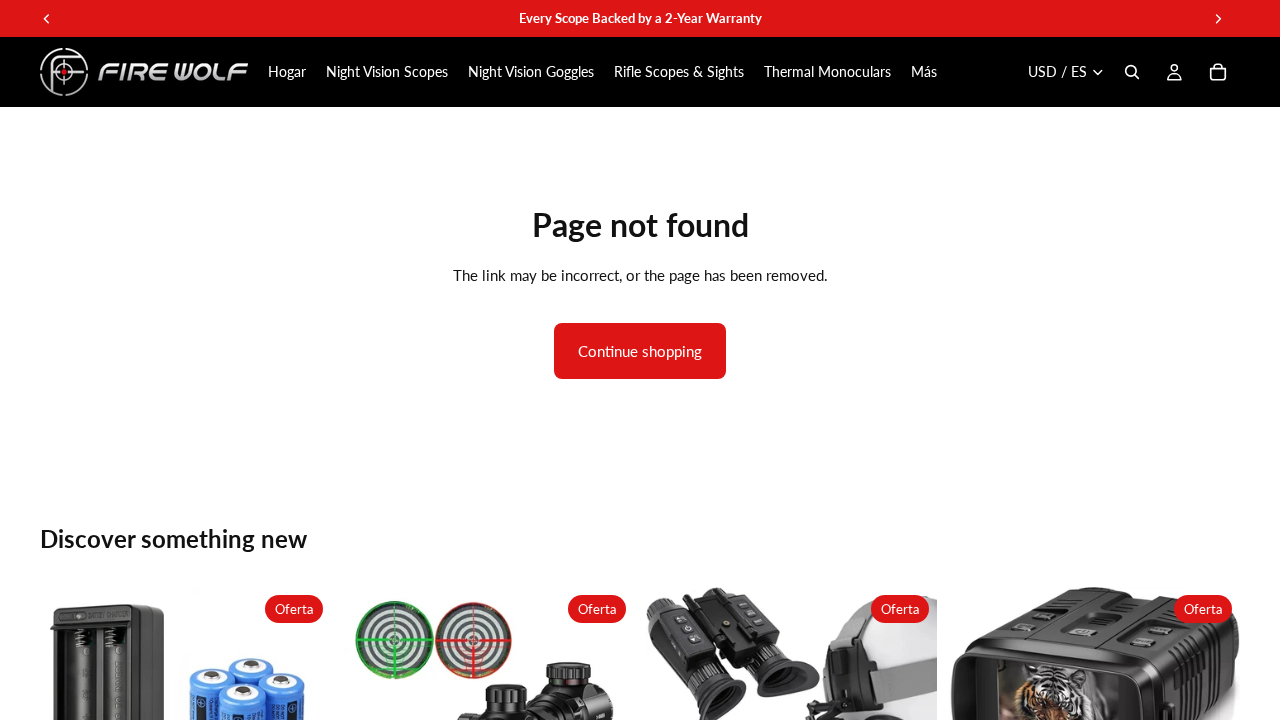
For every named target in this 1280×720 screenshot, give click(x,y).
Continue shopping (640, 351)
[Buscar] (1132, 72)
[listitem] (924, 72)
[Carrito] (1218, 72)
